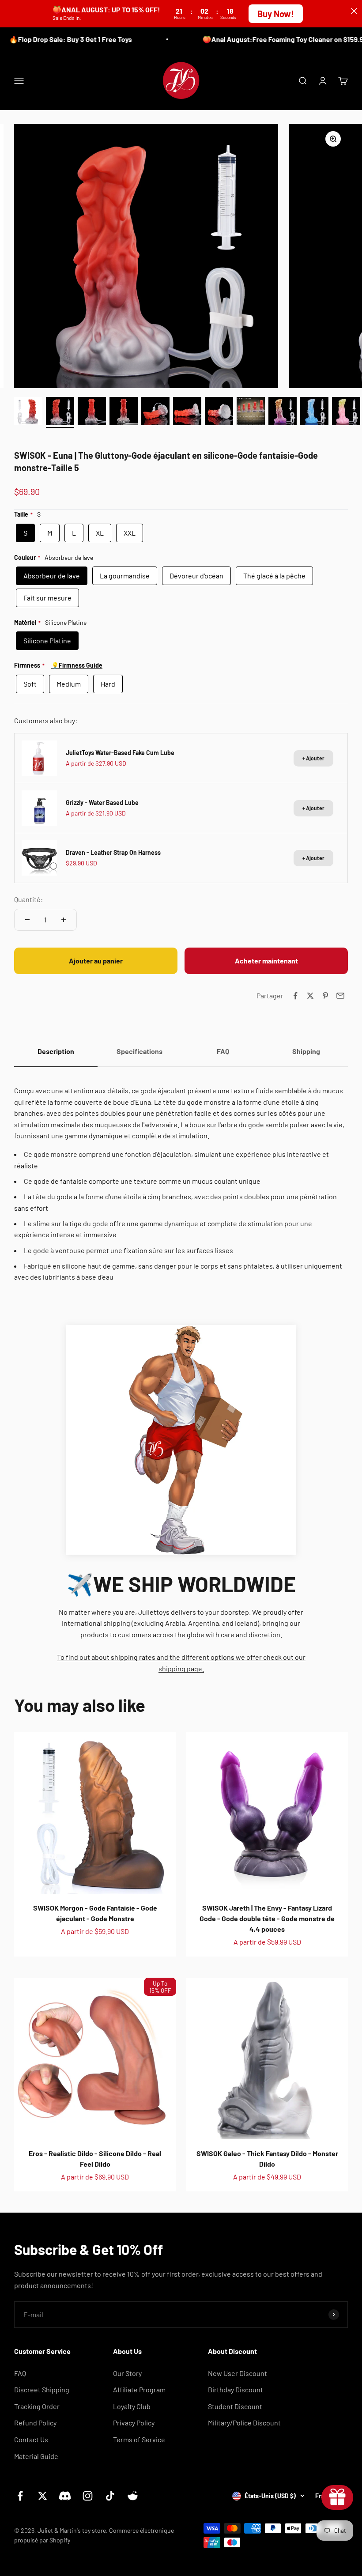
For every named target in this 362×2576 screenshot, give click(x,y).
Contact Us (31, 2439)
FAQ (20, 2373)
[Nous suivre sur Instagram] (88, 2496)
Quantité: (28, 899)
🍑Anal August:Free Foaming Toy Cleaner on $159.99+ (268, 39)
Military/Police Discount (244, 2423)
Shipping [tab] (306, 1051)
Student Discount (235, 2406)
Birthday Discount (236, 2389)
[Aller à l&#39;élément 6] (187, 412)
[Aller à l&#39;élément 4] (124, 412)
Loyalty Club (132, 2406)
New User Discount (238, 2373)
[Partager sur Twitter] (310, 996)
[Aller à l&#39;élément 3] (92, 412)
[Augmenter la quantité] (64, 920)
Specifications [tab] (140, 1051)
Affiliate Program (139, 2389)
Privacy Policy (134, 2423)
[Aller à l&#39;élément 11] (346, 412)
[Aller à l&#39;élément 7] (219, 412)
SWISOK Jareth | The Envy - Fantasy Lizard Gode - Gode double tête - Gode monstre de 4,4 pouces (267, 1918)
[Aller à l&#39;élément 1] (28, 412)
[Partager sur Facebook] (295, 996)
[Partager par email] (340, 996)
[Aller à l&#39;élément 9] (283, 412)
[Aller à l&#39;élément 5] (155, 412)
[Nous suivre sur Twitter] (43, 2496)
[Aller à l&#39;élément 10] (314, 412)
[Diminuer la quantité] (27, 920)
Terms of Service (139, 2439)
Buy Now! (276, 14)
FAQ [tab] (223, 1051)
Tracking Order (37, 2406)
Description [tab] (56, 1051)
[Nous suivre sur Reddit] (133, 2496)
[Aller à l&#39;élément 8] (251, 412)
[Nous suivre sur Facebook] (20, 2496)
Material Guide (36, 2456)
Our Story (127, 2373)
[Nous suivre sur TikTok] (110, 2496)
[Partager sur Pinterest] (325, 996)
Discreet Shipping (42, 2389)
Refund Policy (35, 2423)
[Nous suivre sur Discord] (65, 2496)
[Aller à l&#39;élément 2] (60, 412)
